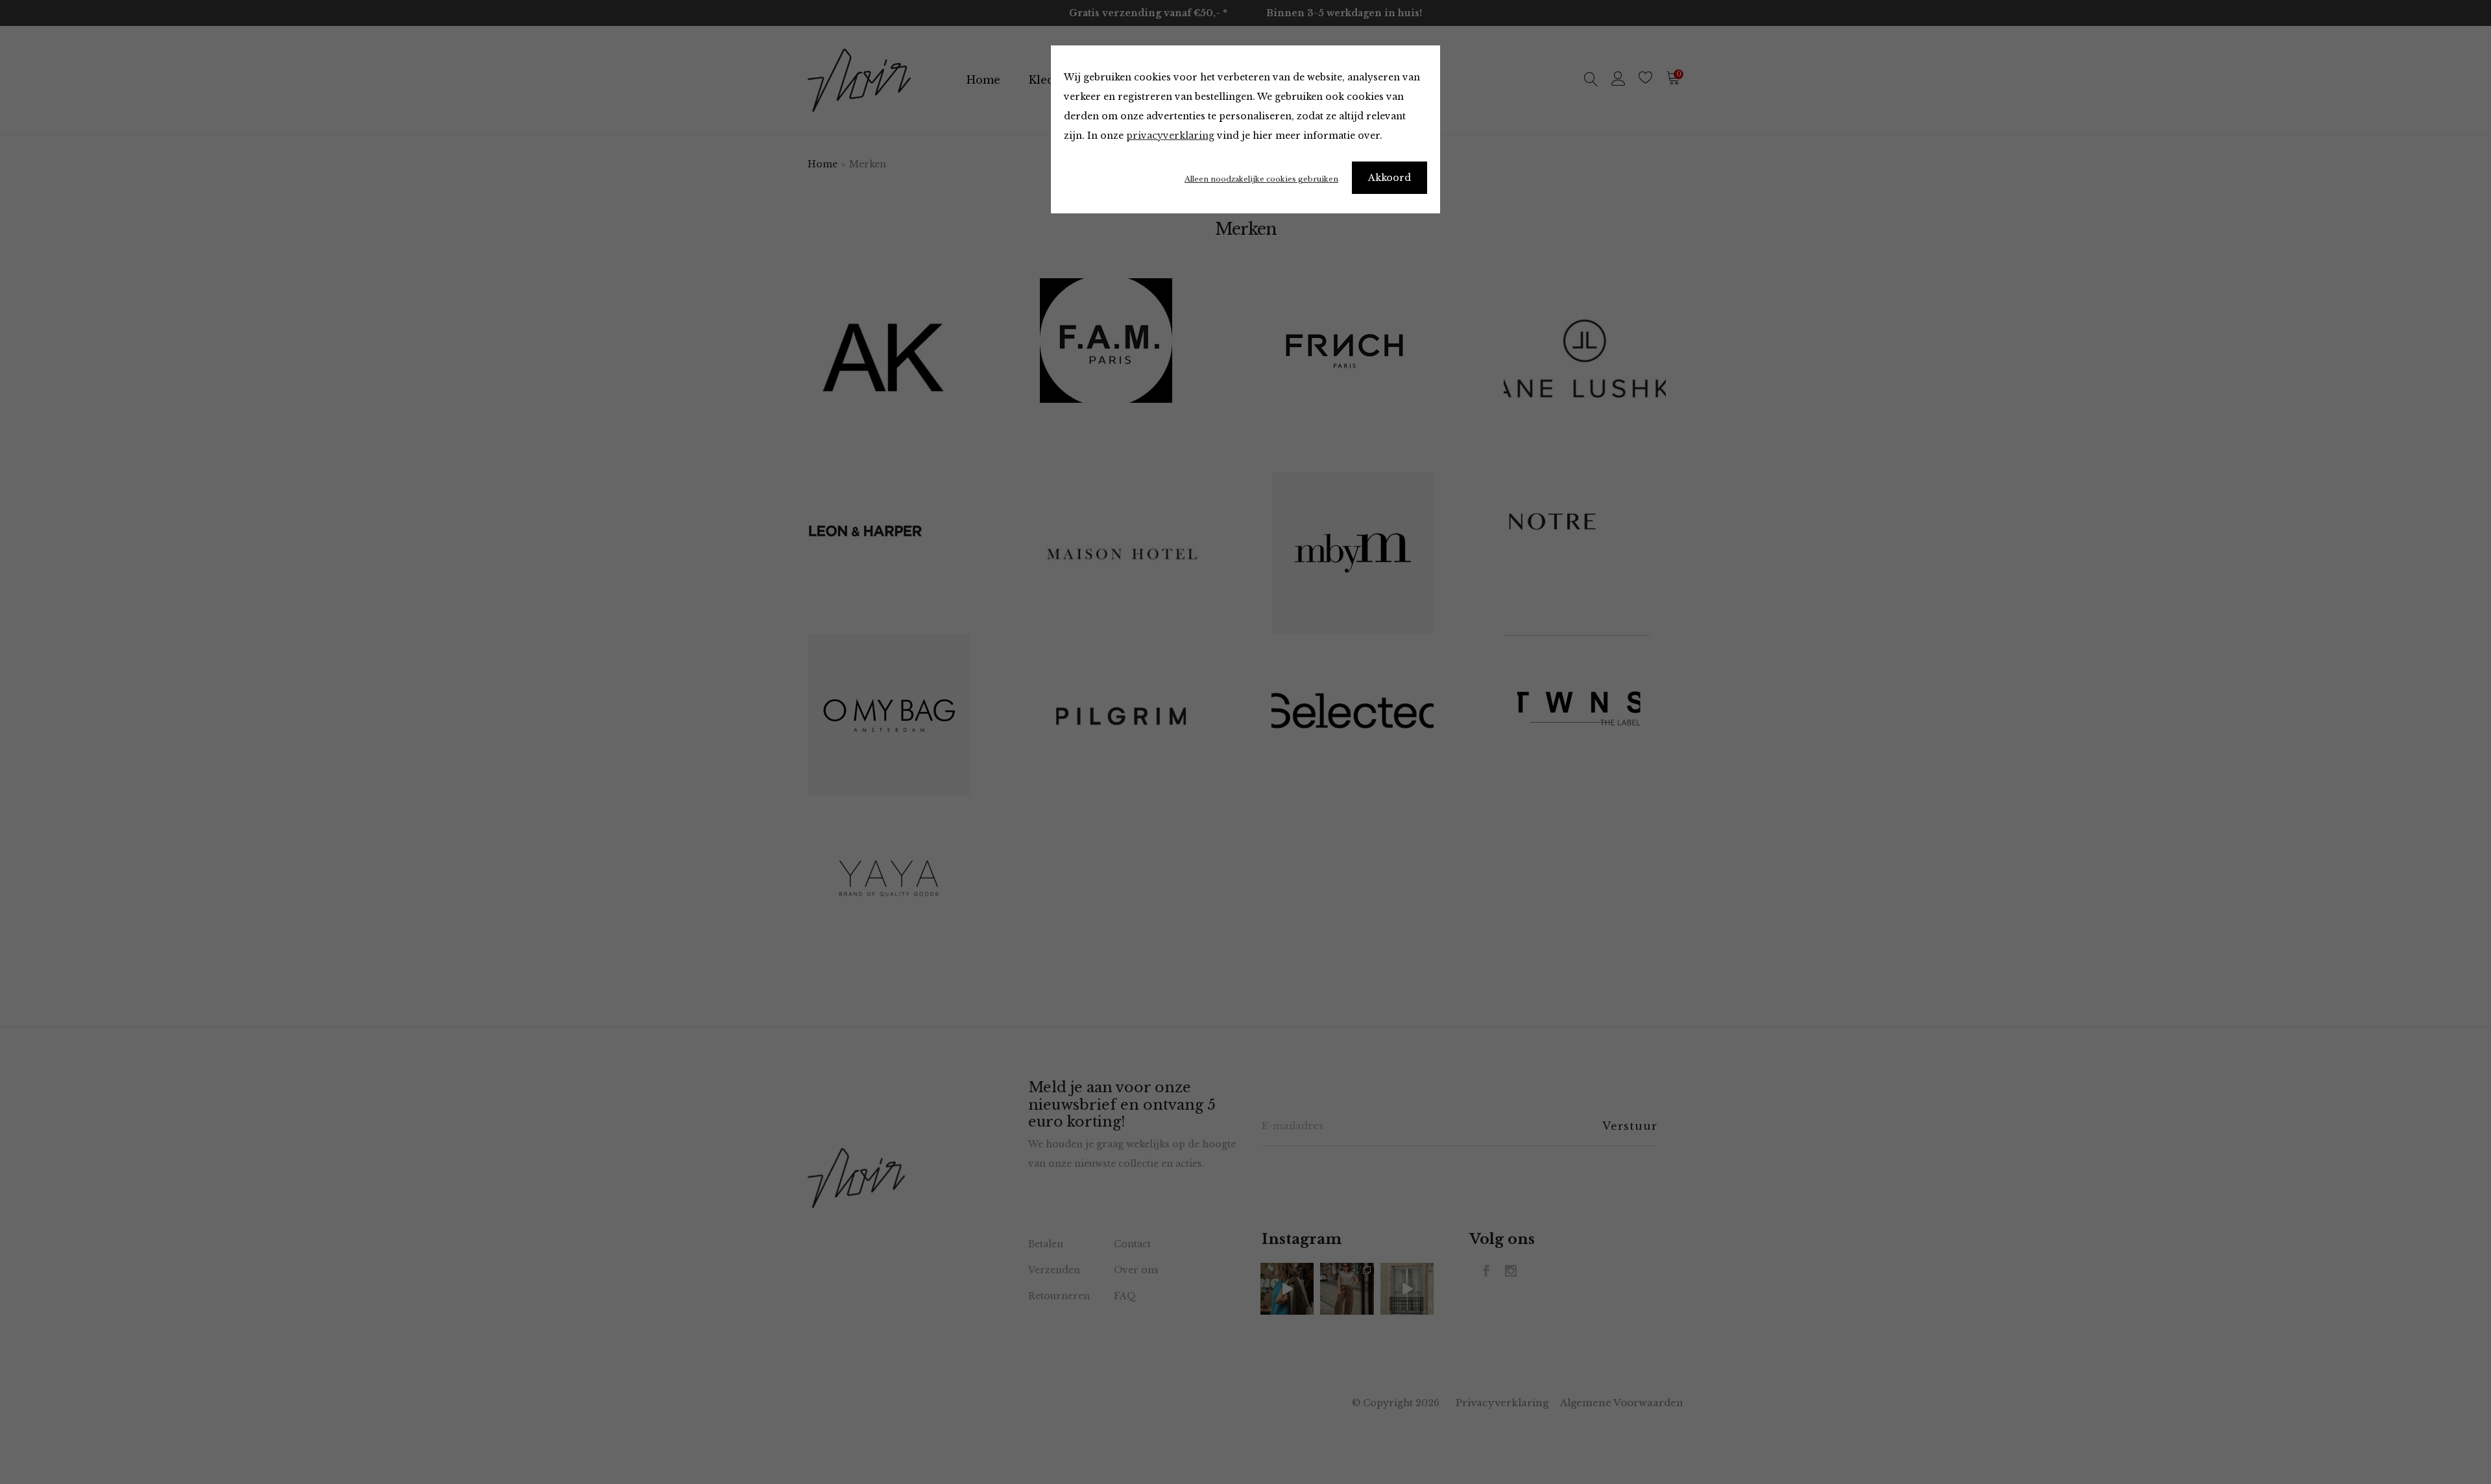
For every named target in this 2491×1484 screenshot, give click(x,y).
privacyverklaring (1170, 136)
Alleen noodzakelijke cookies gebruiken (1261, 179)
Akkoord (1390, 178)
